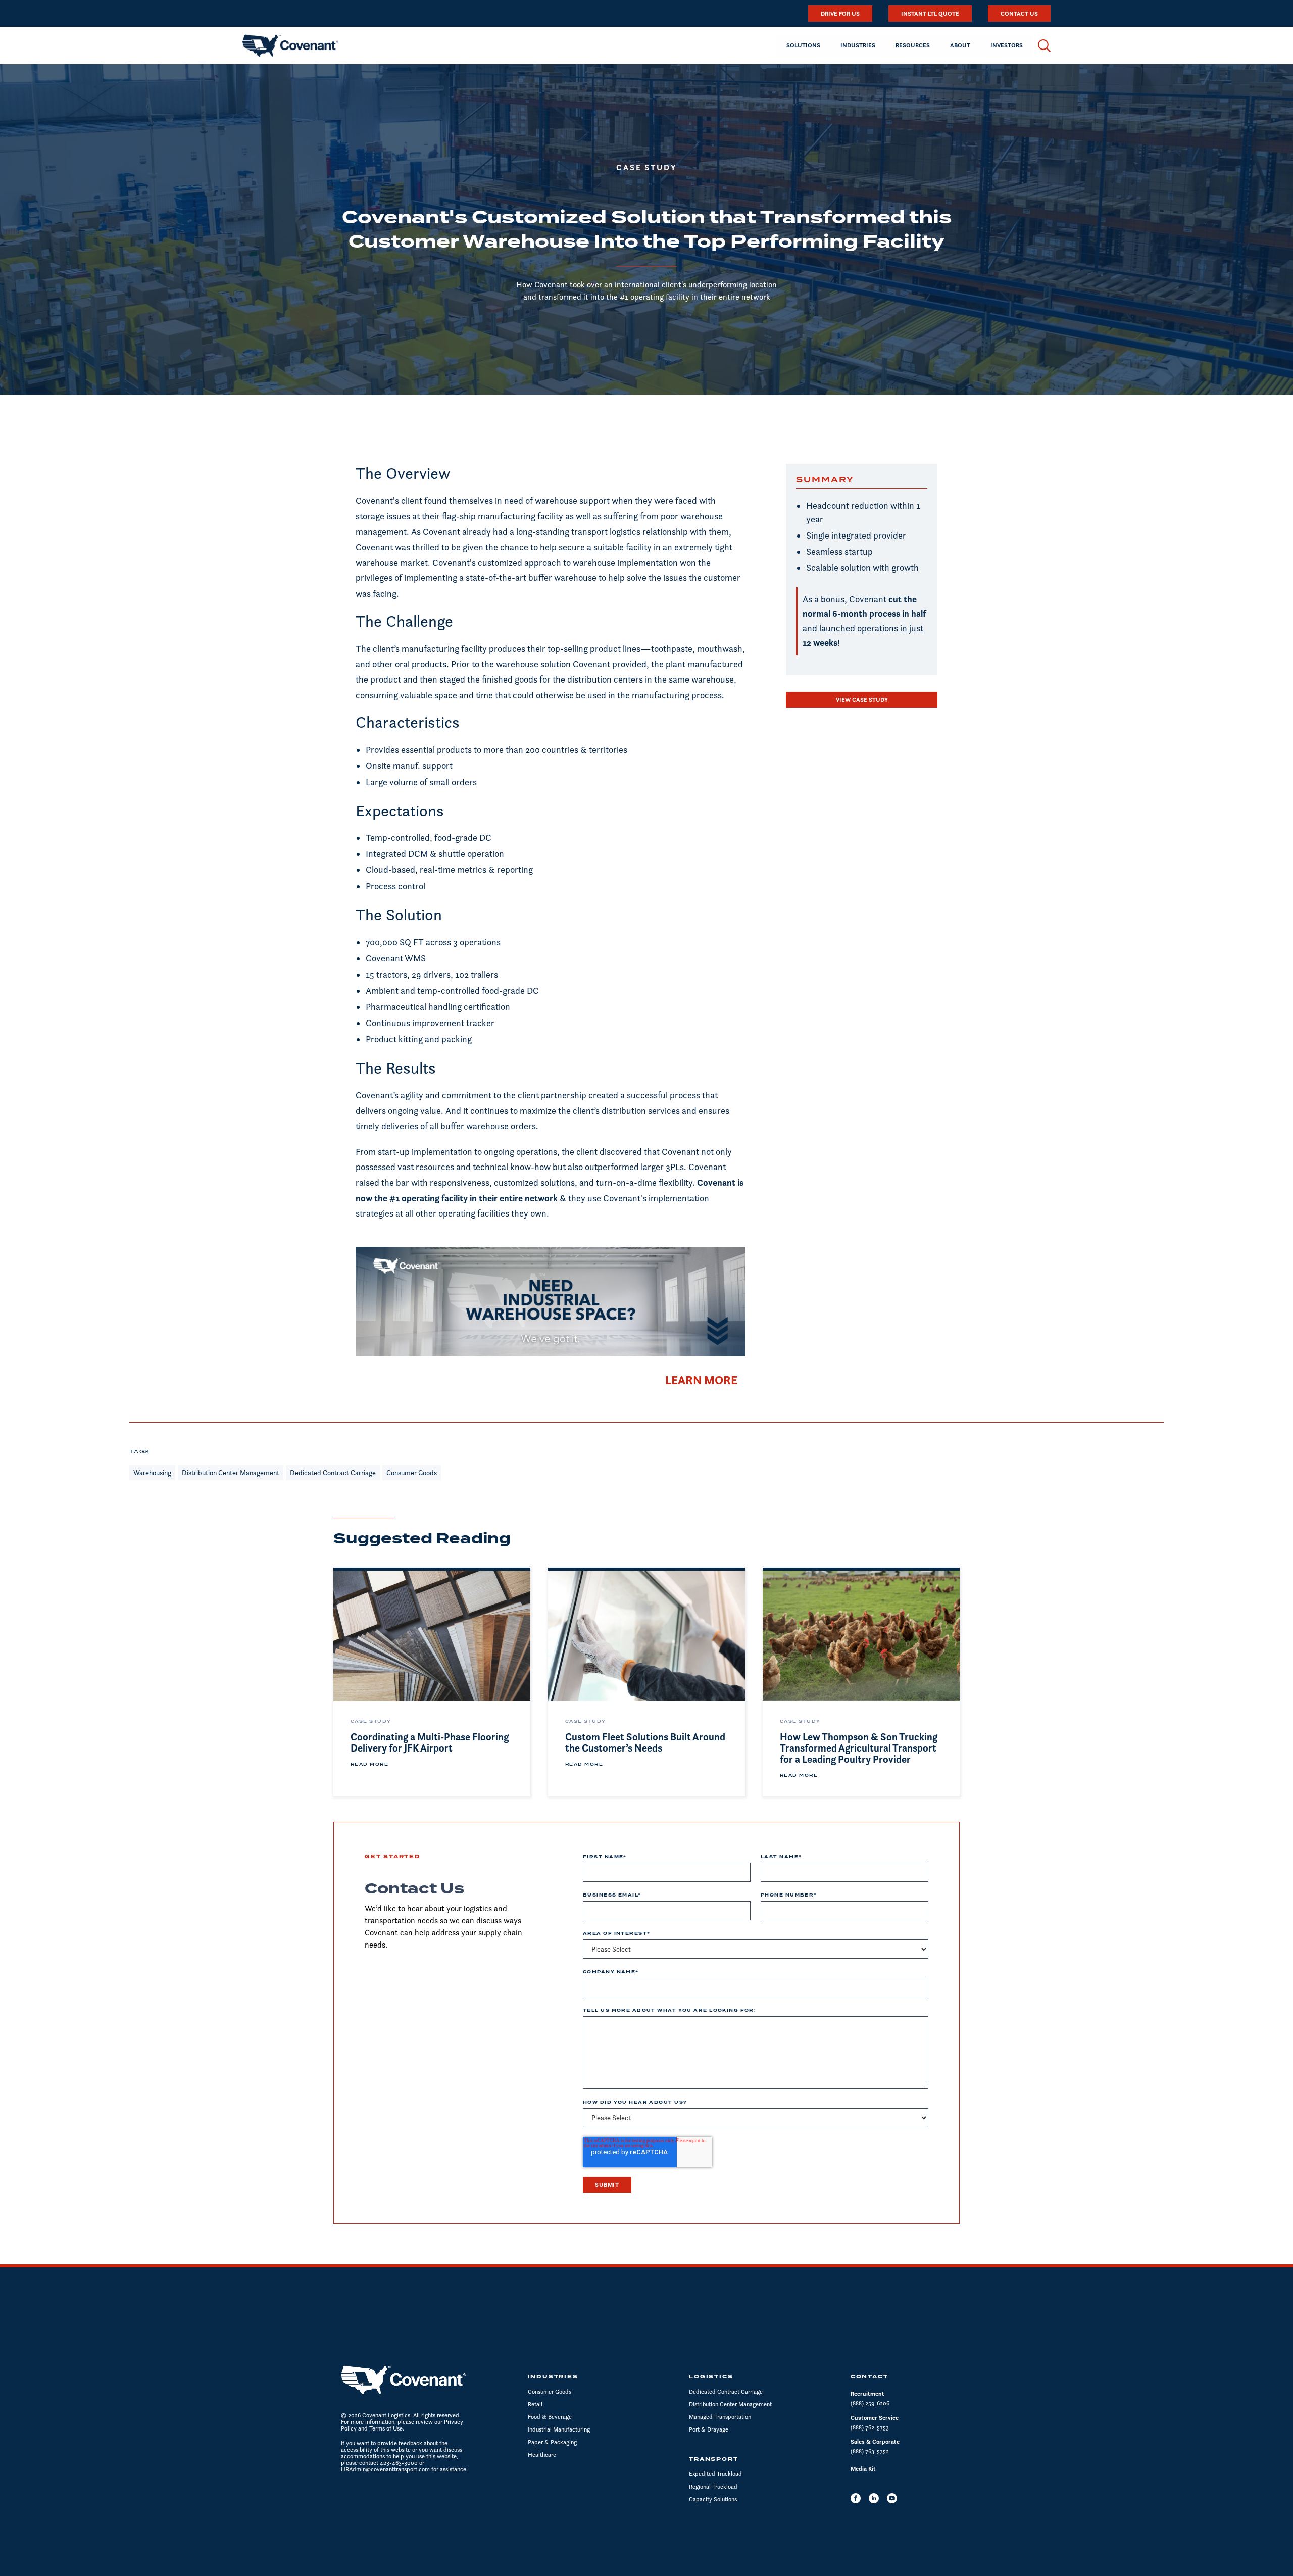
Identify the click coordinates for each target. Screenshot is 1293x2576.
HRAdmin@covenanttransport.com (385, 2469)
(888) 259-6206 (870, 2403)
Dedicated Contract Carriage (726, 2391)
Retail (535, 2404)
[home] (290, 45)
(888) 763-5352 (870, 2451)
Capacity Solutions (713, 2499)
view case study (862, 699)
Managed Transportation (720, 2417)
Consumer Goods (550, 2391)
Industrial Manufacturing (559, 2429)
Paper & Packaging (552, 2442)
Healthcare (542, 2455)
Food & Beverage (550, 2417)
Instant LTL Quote (930, 13)
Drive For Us (840, 13)
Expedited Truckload (715, 2474)
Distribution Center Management (730, 2404)
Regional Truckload (713, 2486)
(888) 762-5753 (870, 2427)
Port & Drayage (709, 2429)
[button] (803, 45)
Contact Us (1019, 13)
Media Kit (863, 2469)
